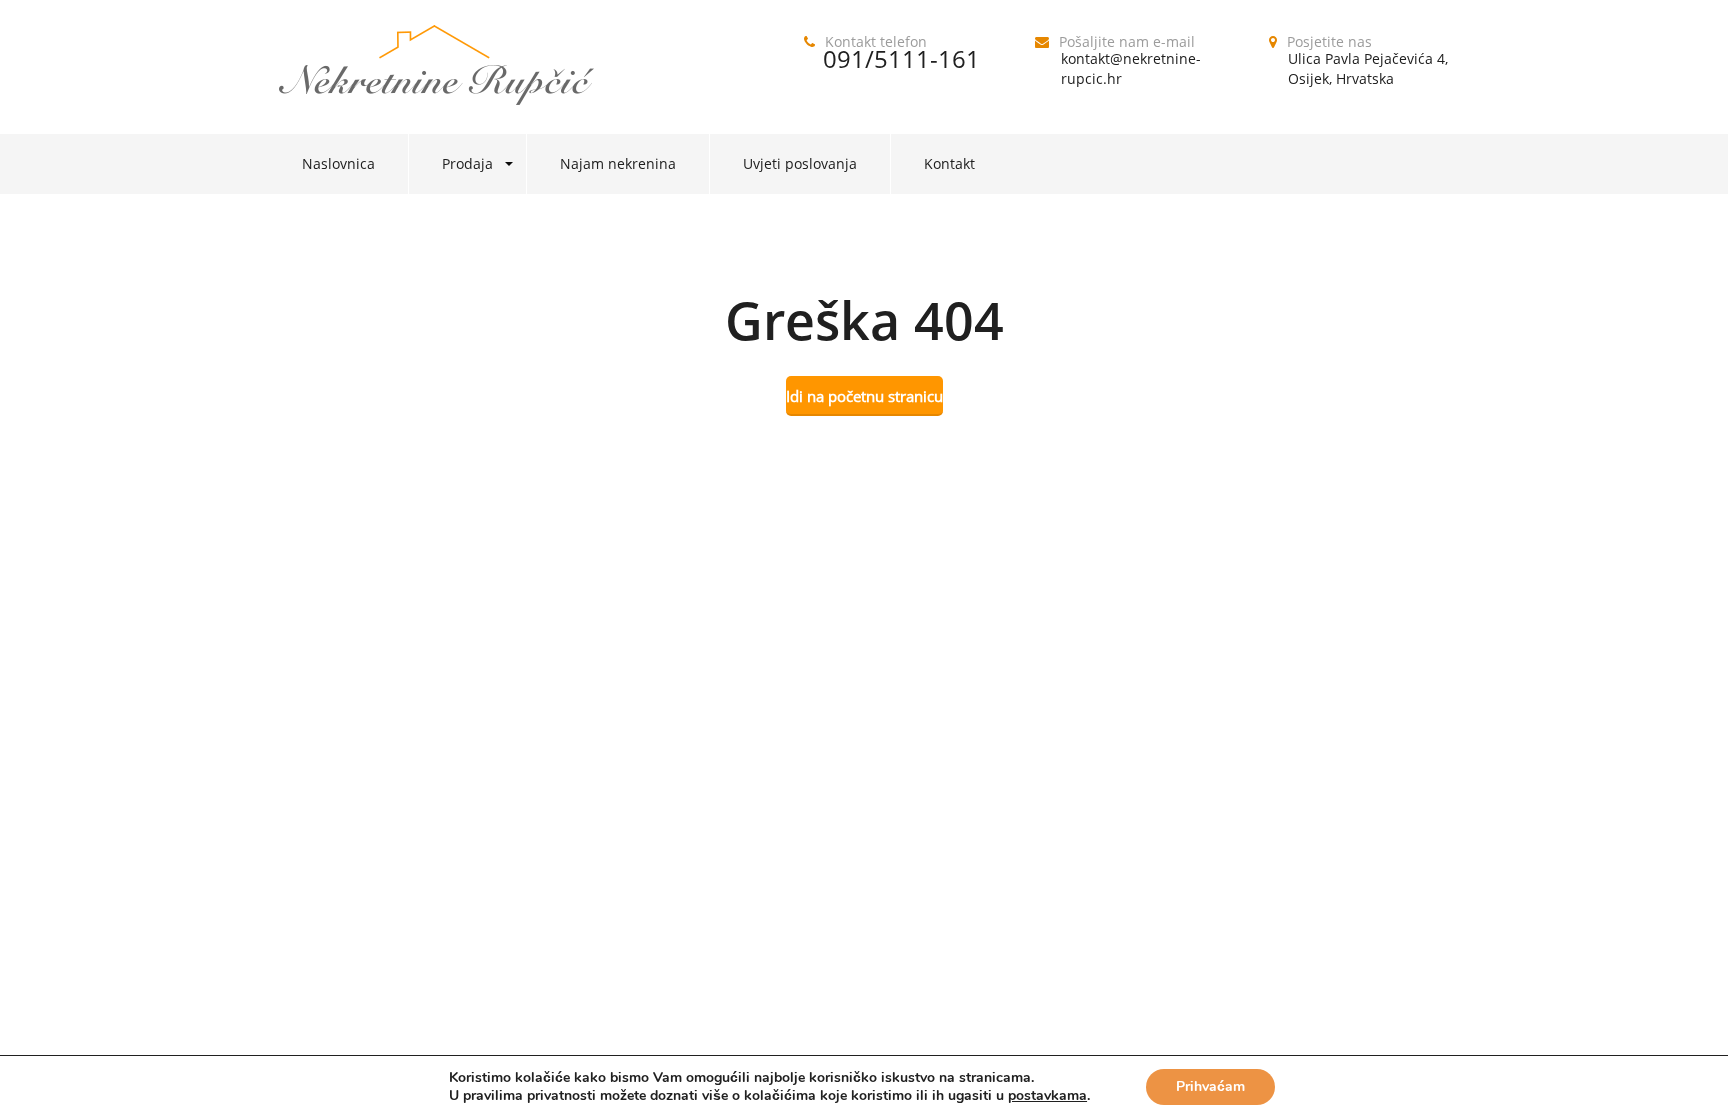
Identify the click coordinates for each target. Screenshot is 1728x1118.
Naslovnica (338, 163)
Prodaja (467, 163)
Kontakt (949, 163)
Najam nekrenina (618, 163)
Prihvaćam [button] (1210, 1086)
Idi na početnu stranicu (864, 396)
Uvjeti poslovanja (800, 163)
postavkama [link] (1047, 1095)
